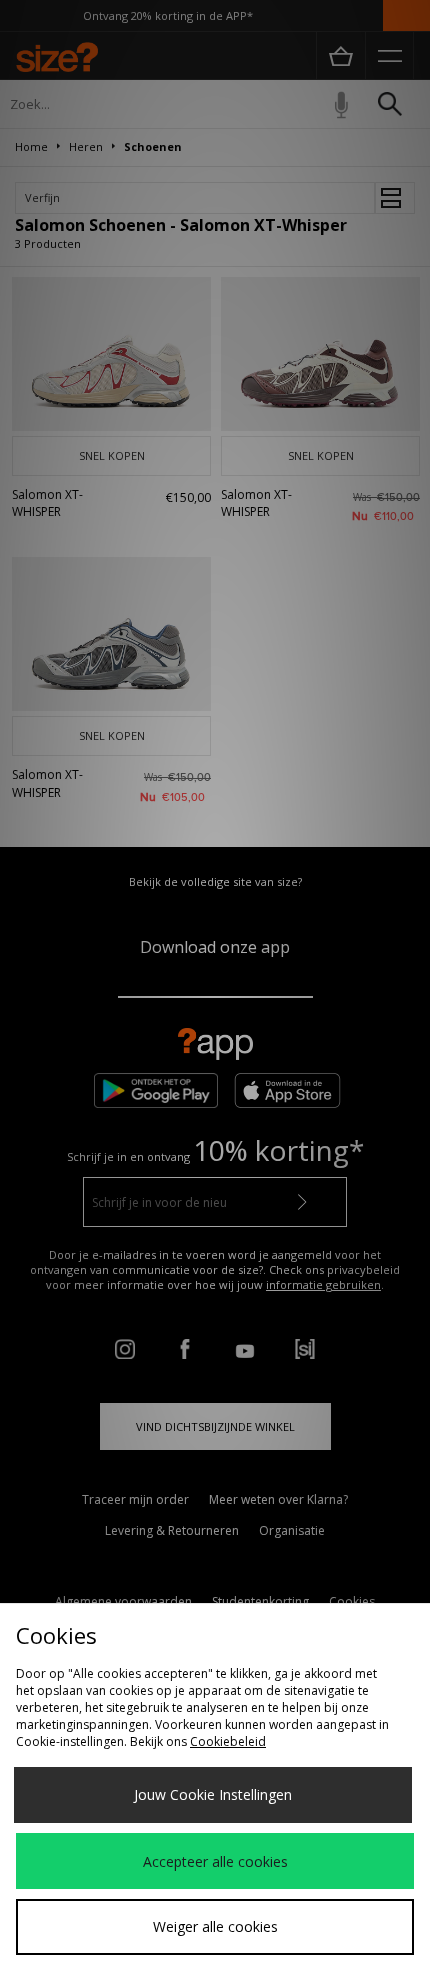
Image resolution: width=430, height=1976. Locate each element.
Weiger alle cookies (215, 1926)
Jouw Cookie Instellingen (213, 1794)
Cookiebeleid (228, 1741)
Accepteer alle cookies (215, 1861)
